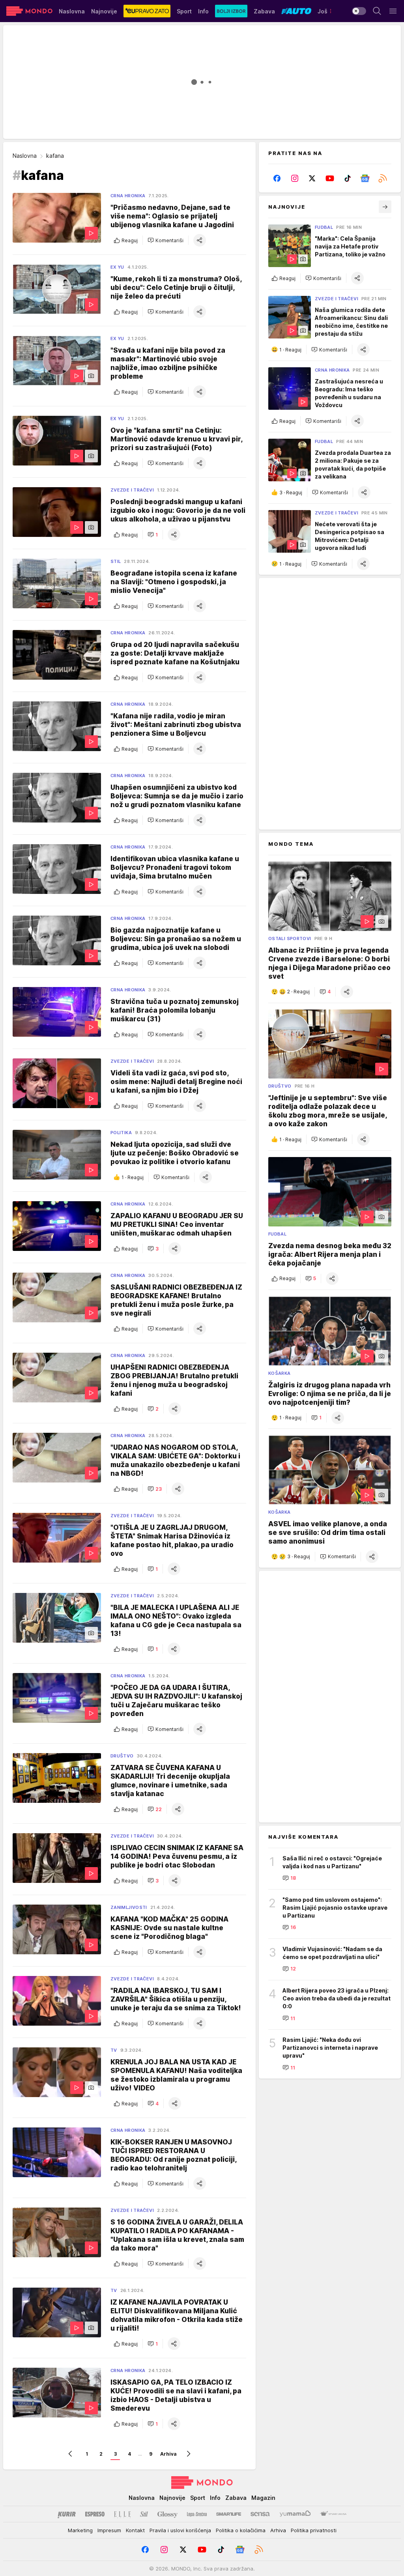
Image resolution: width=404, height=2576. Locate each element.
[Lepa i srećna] (197, 2514)
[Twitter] (312, 178)
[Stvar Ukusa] (333, 2514)
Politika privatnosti (314, 2530)
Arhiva (168, 2454)
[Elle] (122, 2514)
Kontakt (135, 2530)
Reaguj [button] (130, 240)
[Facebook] (277, 178)
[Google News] (365, 178)
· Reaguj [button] (133, 1177)
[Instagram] (295, 178)
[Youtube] (330, 178)
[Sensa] (260, 2514)
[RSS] (382, 178)
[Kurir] (67, 2514)
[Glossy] (167, 2514)
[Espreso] (95, 2514)
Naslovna (25, 156)
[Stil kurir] (144, 2514)
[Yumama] (295, 2514)
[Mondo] (29, 11)
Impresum (109, 2530)
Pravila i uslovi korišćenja (180, 2530)
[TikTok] (347, 178)
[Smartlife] (229, 2514)
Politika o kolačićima (241, 2530)
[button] (166, 240)
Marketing (80, 2530)
